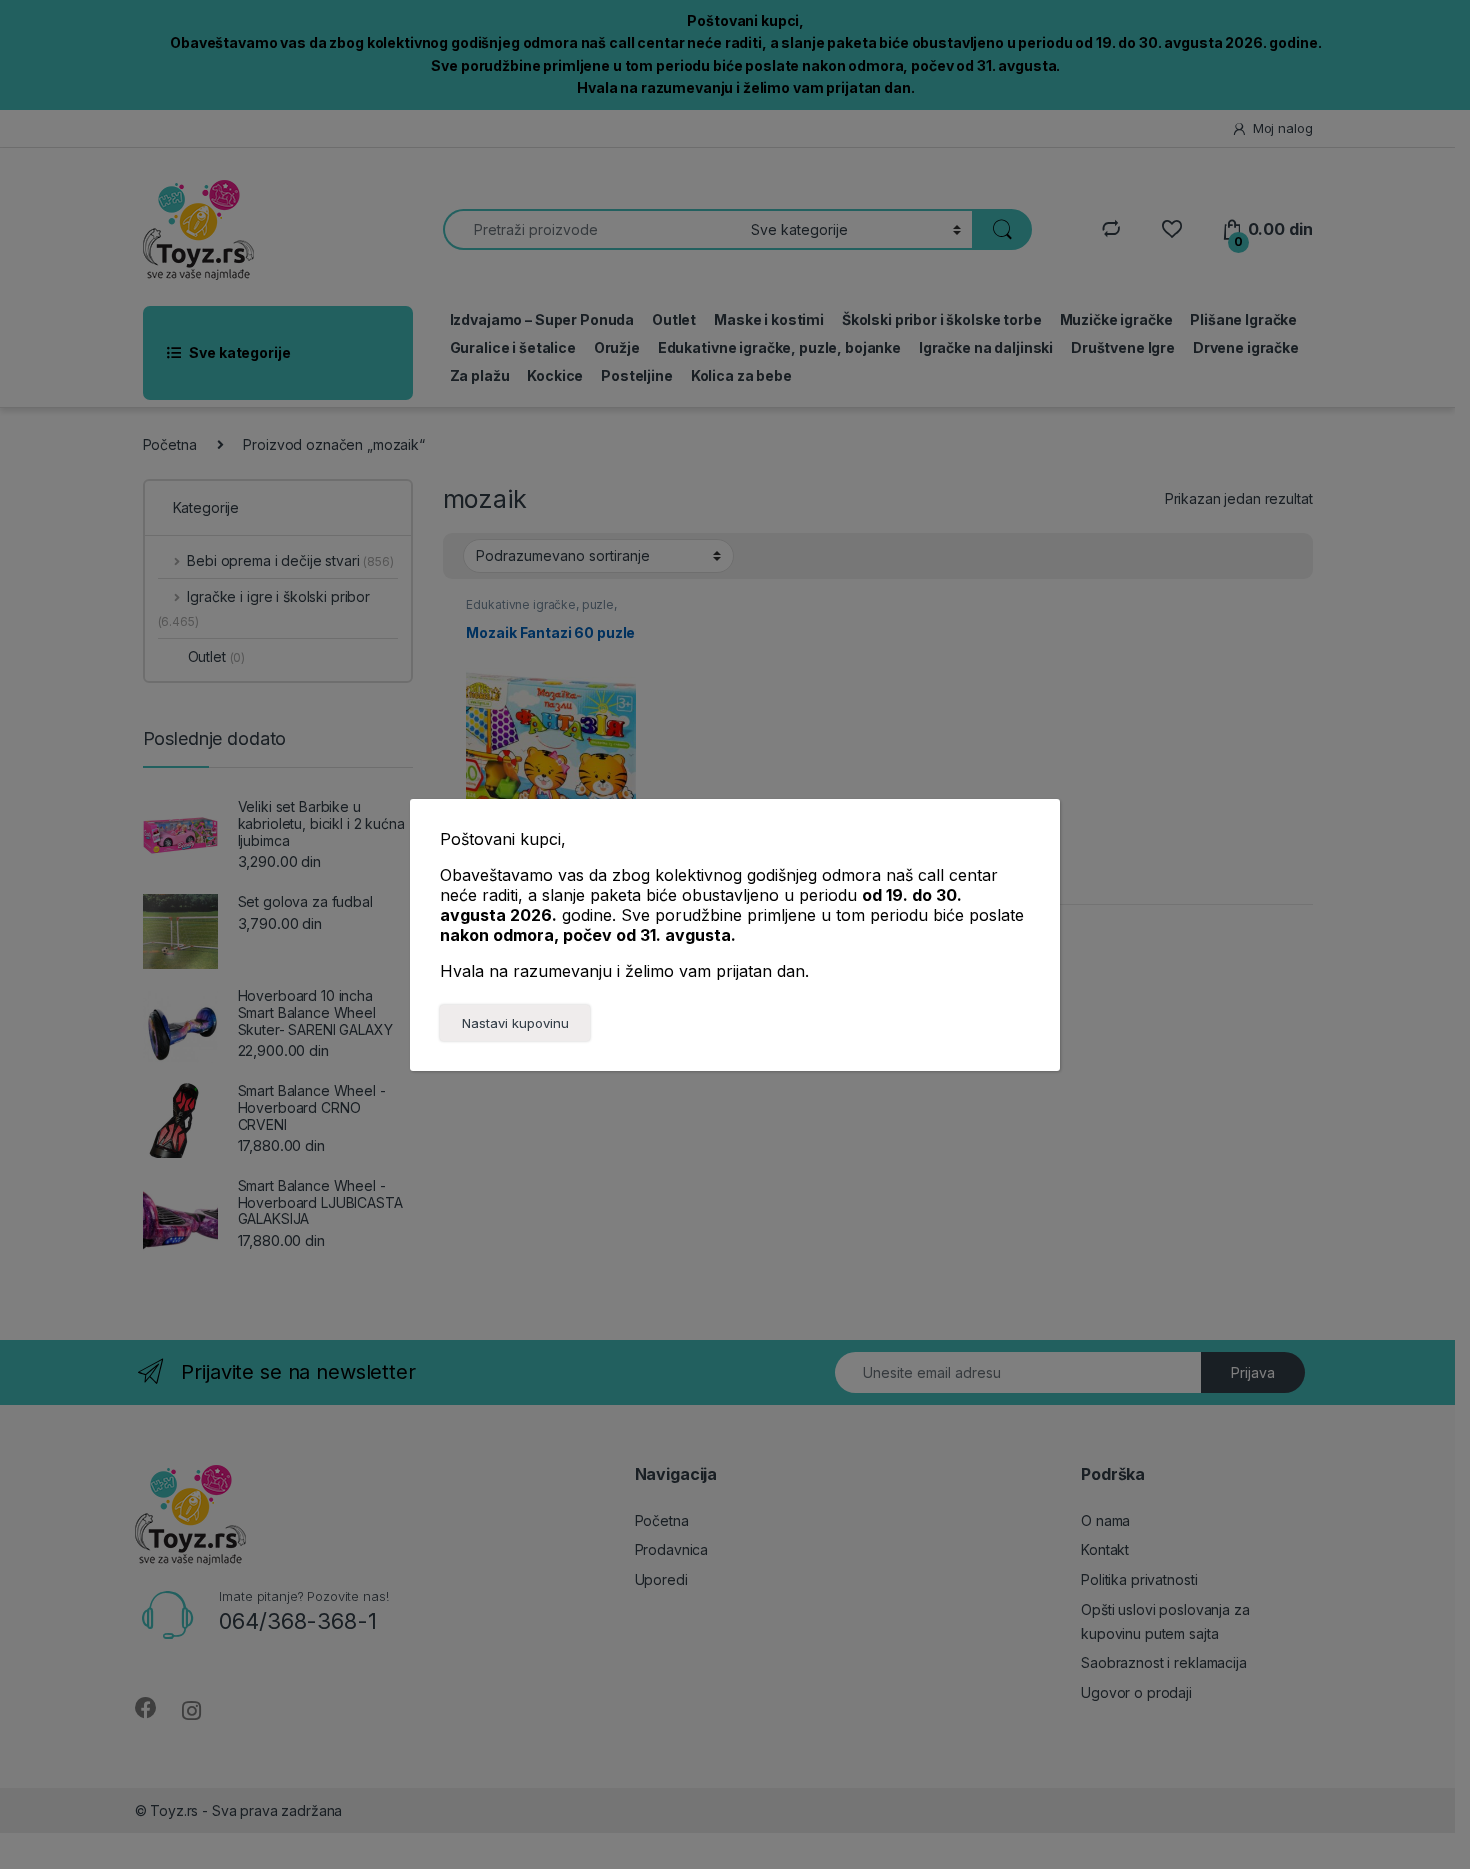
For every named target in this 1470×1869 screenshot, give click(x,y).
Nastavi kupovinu (515, 1023)
